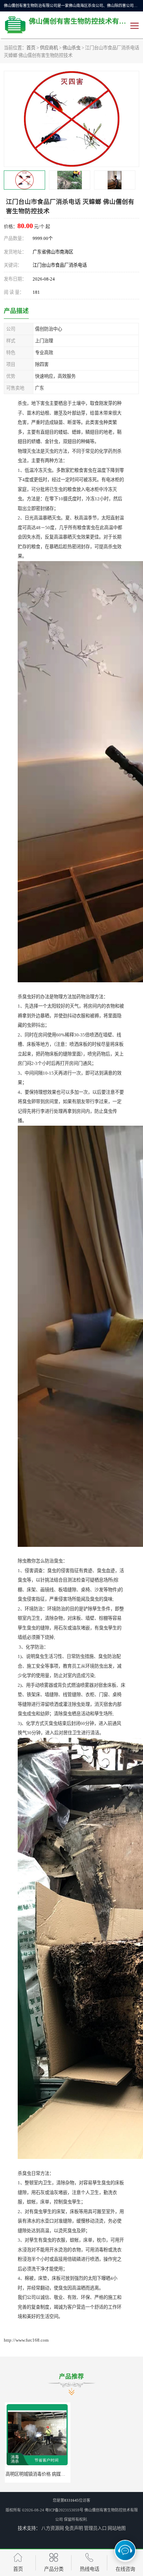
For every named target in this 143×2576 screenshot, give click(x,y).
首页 (31, 48)
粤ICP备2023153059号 (64, 2510)
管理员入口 (95, 2528)
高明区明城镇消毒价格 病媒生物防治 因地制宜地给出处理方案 (67, 2474)
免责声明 (74, 2528)
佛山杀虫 (71, 48)
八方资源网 (53, 2528)
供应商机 (49, 48)
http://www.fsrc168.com (26, 2340)
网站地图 (117, 2528)
